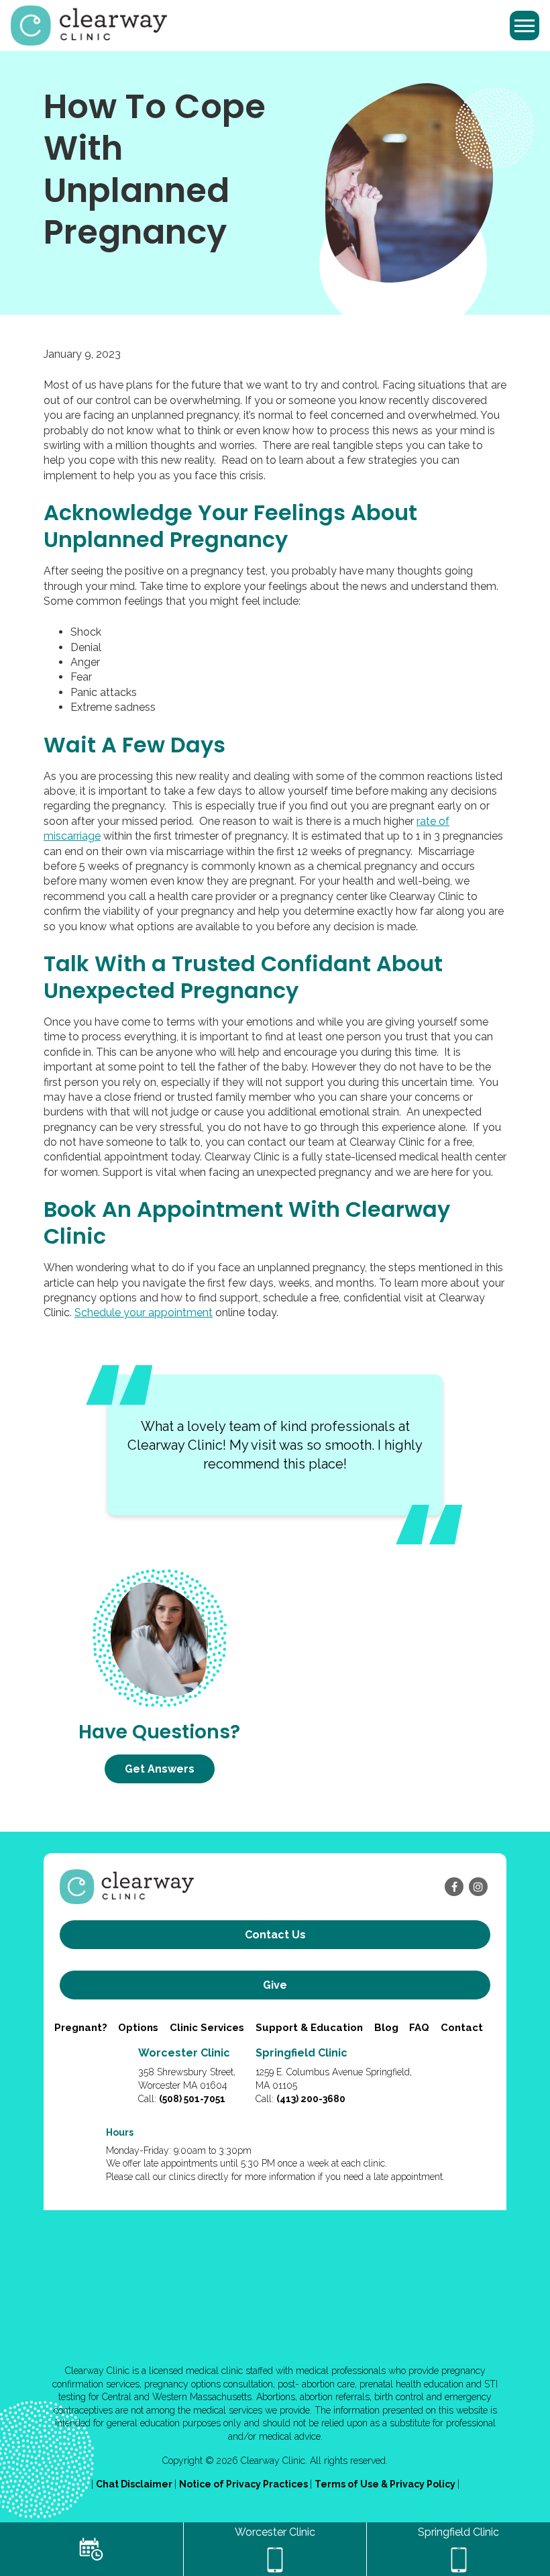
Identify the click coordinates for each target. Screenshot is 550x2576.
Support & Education (309, 2028)
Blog (386, 2028)
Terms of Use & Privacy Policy (386, 2484)
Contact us (275, 1935)
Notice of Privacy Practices (244, 2484)
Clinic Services (207, 2028)
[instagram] (478, 1887)
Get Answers (160, 1769)
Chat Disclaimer (135, 2484)
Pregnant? (81, 2028)
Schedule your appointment (144, 1312)
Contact (462, 2028)
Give (275, 1985)
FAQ (419, 2028)
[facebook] (454, 1887)
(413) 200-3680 (311, 2099)
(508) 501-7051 (192, 2099)
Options (138, 2028)
